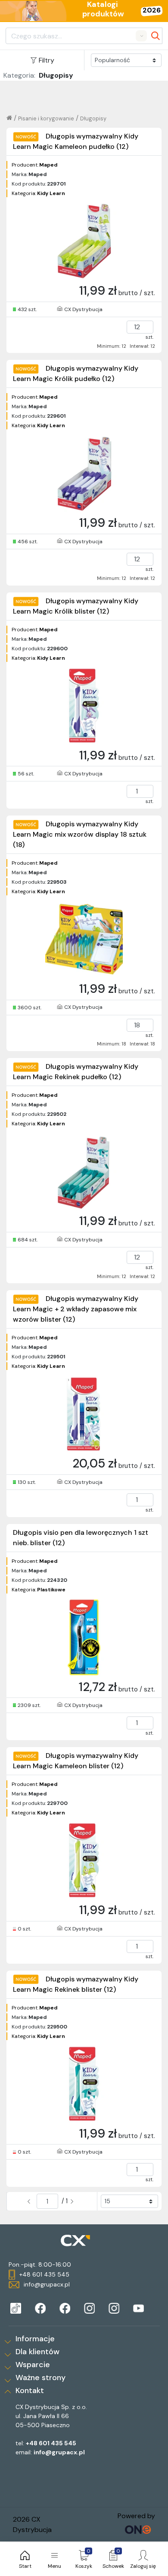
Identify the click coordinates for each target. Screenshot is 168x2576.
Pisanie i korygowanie (46, 118)
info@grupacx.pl (59, 2452)
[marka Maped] (16, 2308)
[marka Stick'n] (65, 2308)
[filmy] (138, 2308)
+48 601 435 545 (51, 2443)
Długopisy (93, 118)
